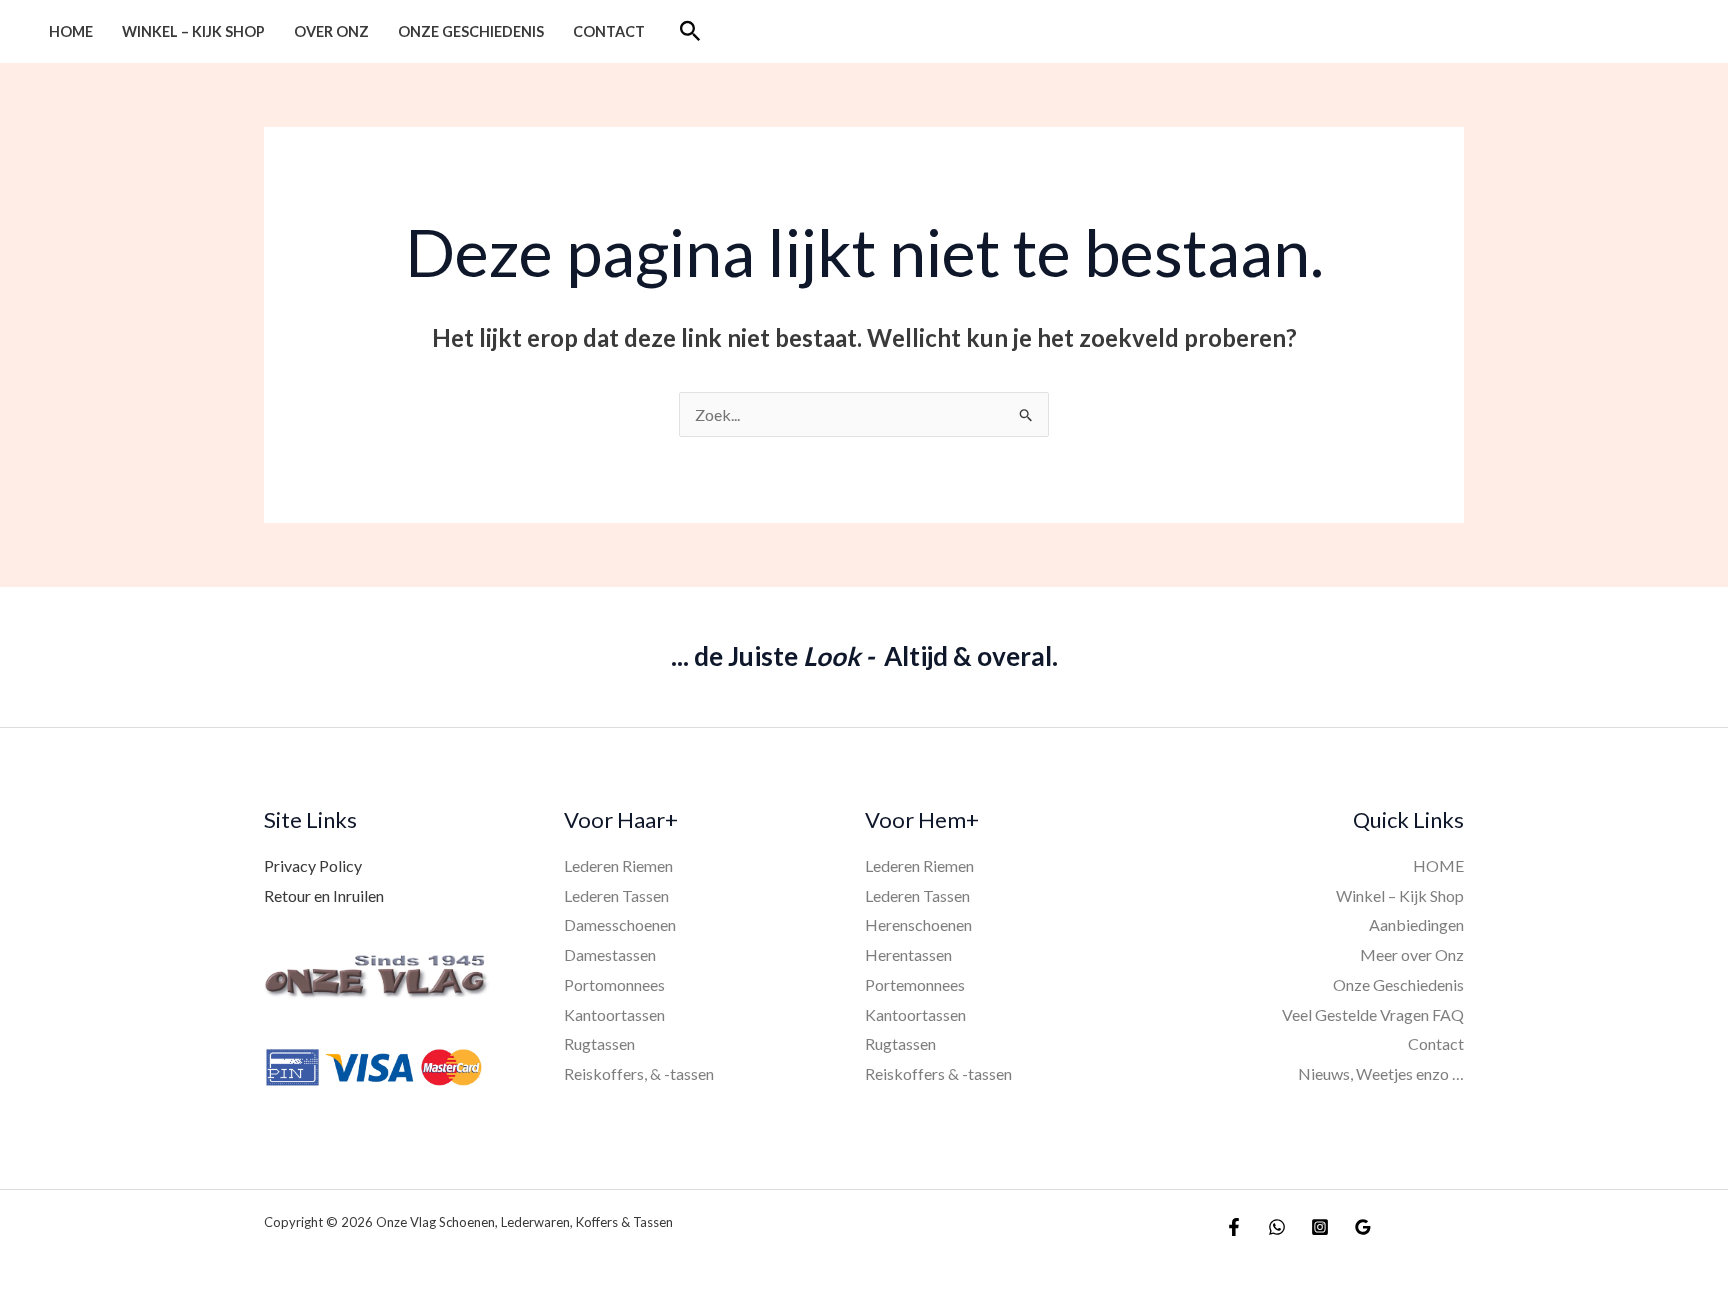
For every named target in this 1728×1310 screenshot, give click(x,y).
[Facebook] (1234, 1227)
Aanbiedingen (1416, 924)
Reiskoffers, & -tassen (639, 1073)
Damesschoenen (620, 924)
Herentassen (908, 954)
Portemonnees (915, 984)
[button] (690, 31)
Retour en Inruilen (324, 895)
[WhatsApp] (1277, 1227)
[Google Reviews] (1363, 1227)
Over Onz (331, 31)
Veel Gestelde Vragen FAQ (1373, 1014)
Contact (609, 31)
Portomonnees (614, 984)
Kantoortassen (614, 1014)
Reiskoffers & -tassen (938, 1073)
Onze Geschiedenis (471, 31)
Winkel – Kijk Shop (193, 31)
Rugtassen (599, 1043)
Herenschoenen (918, 924)
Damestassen (610, 954)
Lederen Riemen (618, 865)
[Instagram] (1320, 1227)
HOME (71, 31)
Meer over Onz (1412, 954)
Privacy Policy (313, 865)
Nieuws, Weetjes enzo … (1381, 1073)
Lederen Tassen (616, 895)
